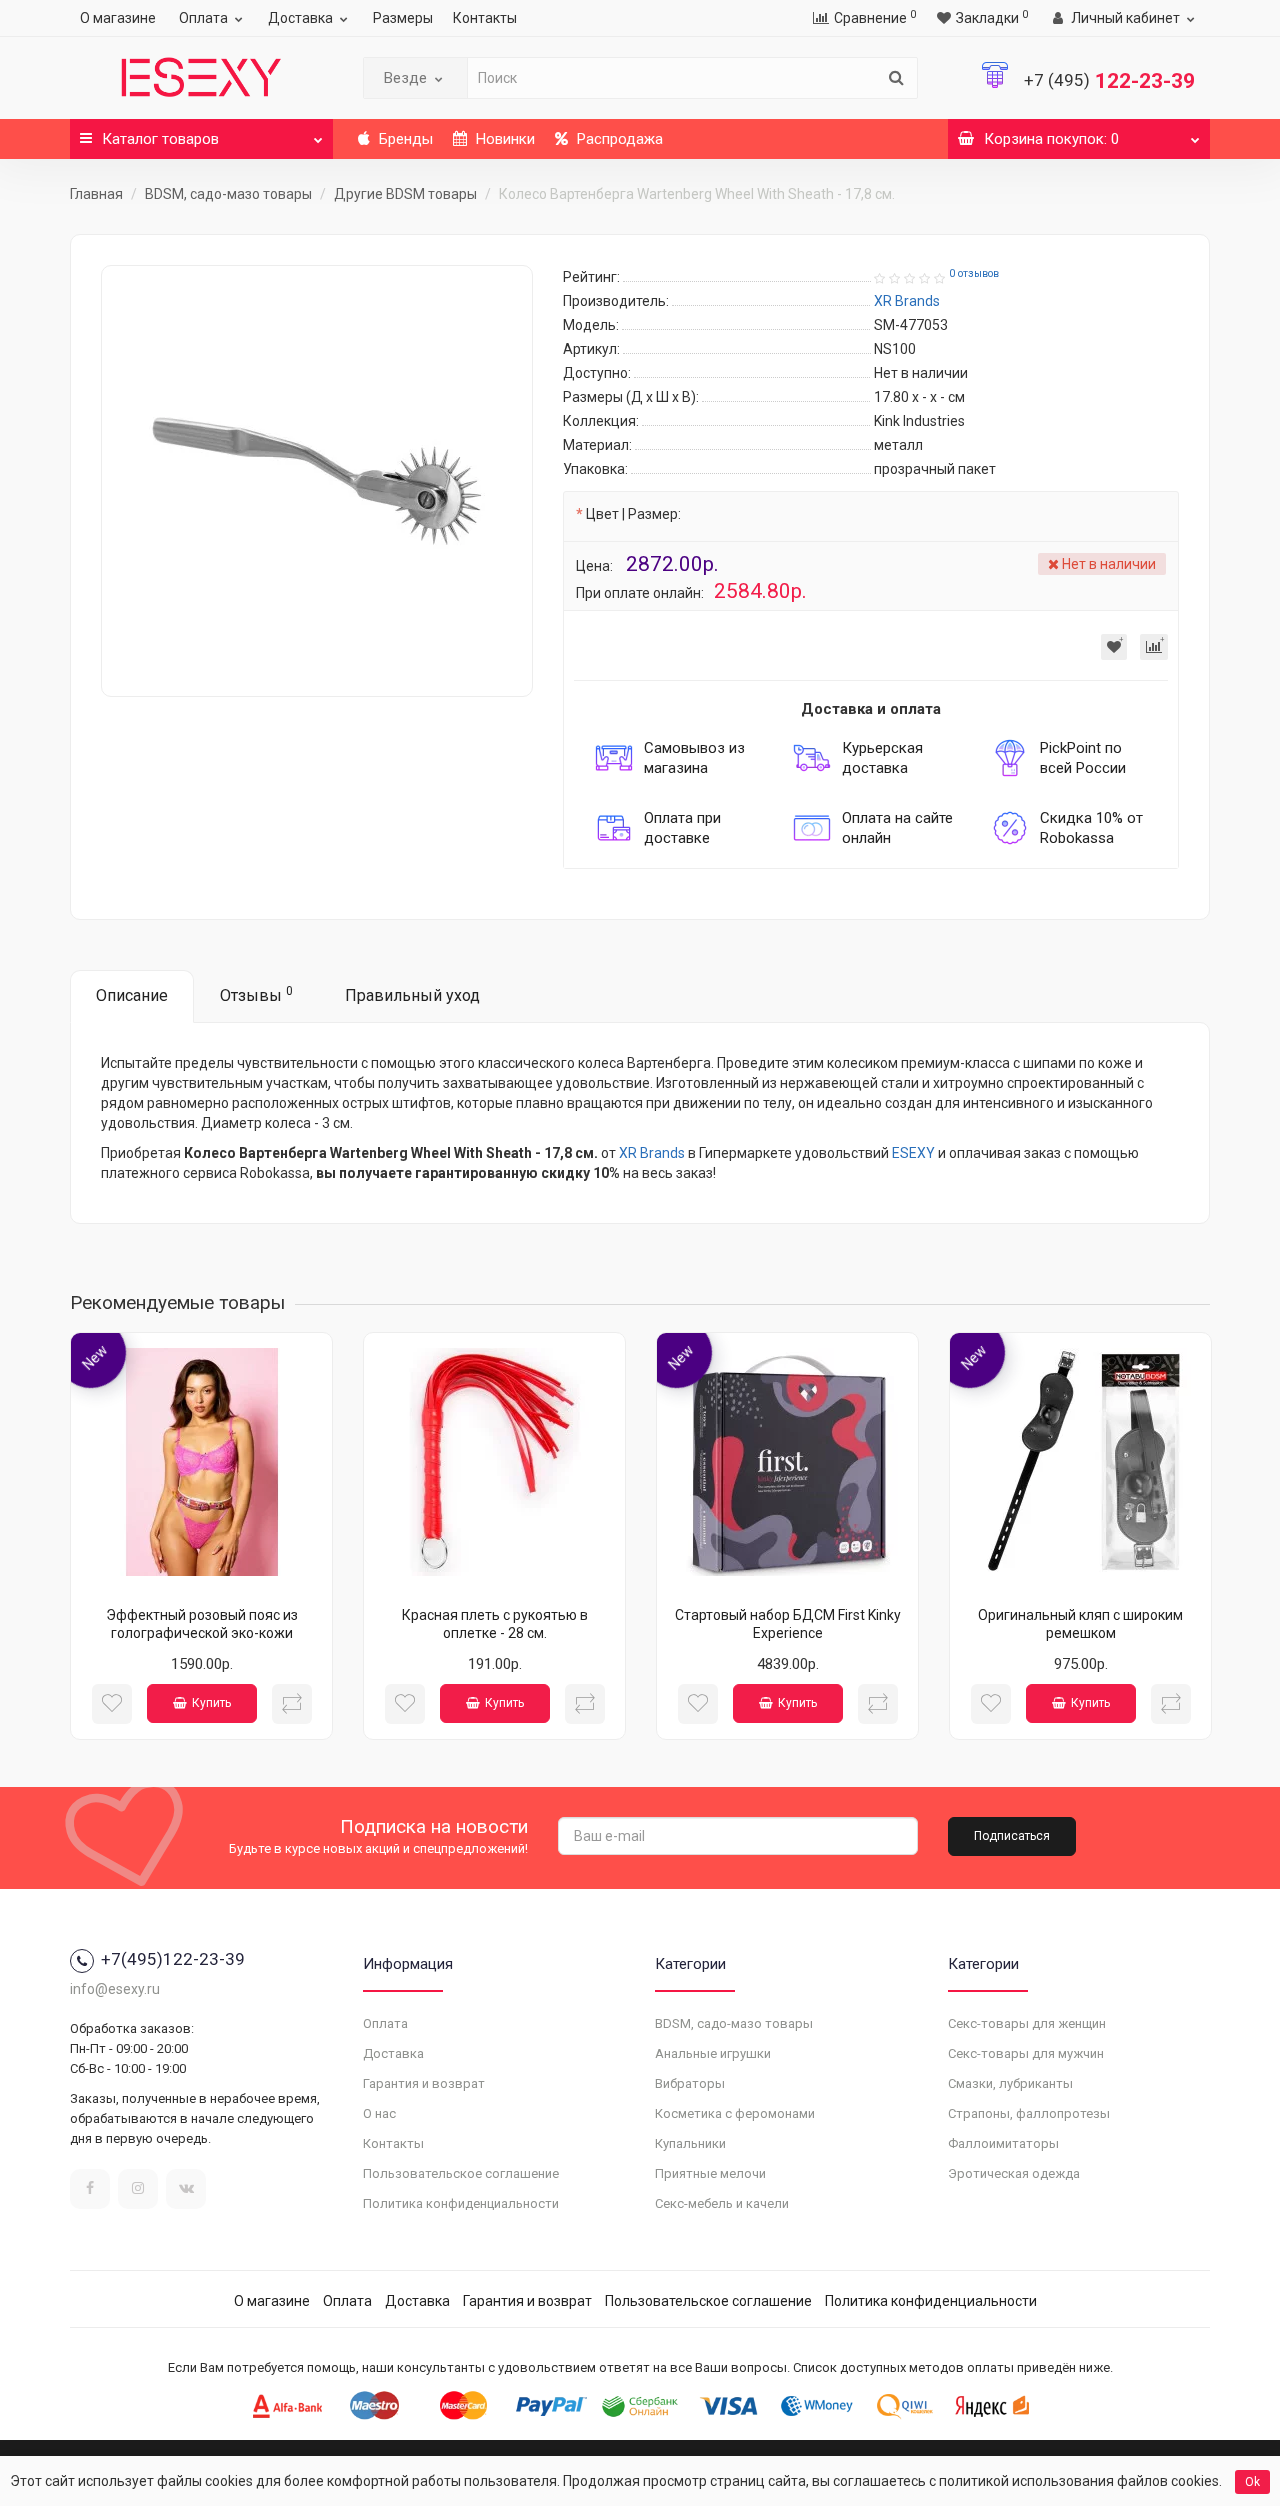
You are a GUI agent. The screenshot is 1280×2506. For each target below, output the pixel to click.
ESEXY (913, 1153)
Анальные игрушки (713, 2053)
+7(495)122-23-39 (173, 1959)
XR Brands (652, 1153)
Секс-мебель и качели (722, 2203)
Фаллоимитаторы (1003, 2143)
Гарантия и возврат (424, 2083)
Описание (132, 995)
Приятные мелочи (710, 2173)
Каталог (160, 139)
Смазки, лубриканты (1010, 2083)
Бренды (404, 139)
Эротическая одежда (1014, 2173)
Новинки (503, 139)
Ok (1252, 2482)
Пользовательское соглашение (461, 2173)
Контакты (485, 18)
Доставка (300, 18)
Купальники (690, 2143)
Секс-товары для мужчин (1026, 2053)
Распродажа (618, 139)
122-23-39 (1109, 81)
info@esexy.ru (115, 1989)
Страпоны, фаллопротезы (1029, 2113)
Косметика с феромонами (735, 2113)
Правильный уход (412, 995)
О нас (379, 2113)
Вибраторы (690, 2083)
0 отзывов (974, 273)
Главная (96, 194)
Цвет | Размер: (633, 514)
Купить (211, 1703)
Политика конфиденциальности (461, 2203)
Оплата (203, 18)
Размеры (403, 18)
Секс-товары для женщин (1027, 2023)
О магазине (118, 18)
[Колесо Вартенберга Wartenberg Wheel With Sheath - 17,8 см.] (317, 481)
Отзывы (256, 994)
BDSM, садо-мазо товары (228, 194)
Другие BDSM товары (405, 194)
